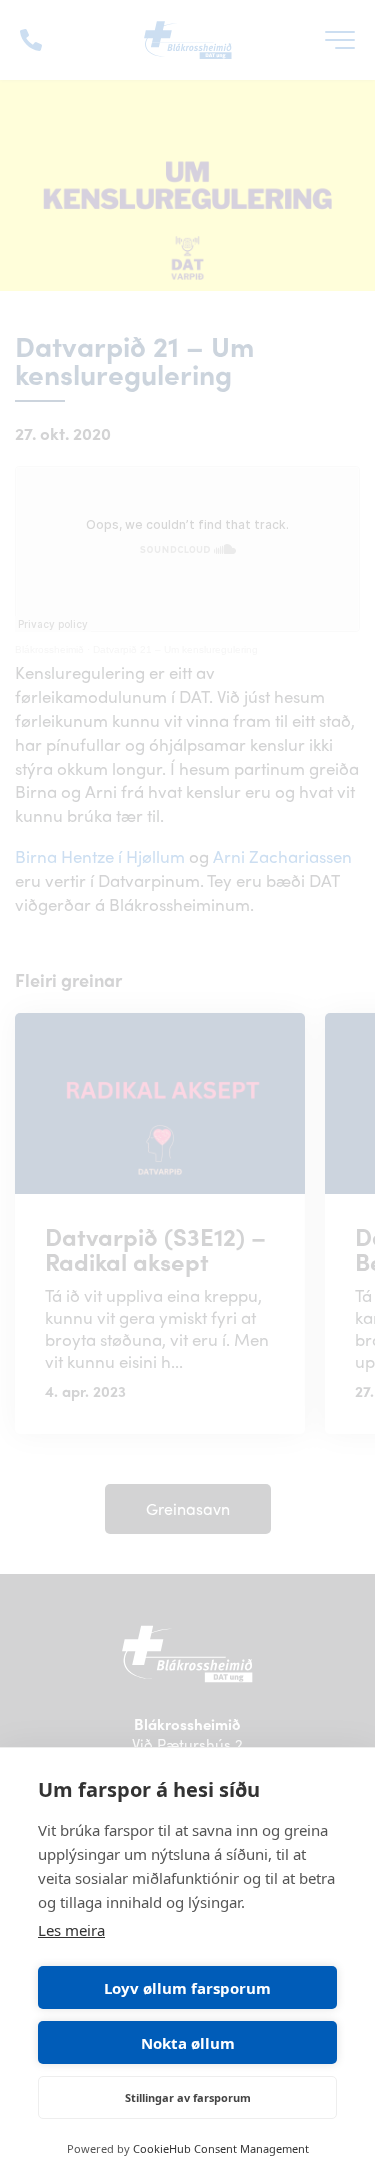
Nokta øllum (188, 2043)
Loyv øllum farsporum (187, 1988)
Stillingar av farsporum (188, 2097)
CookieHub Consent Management (221, 2148)
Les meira (71, 1930)
